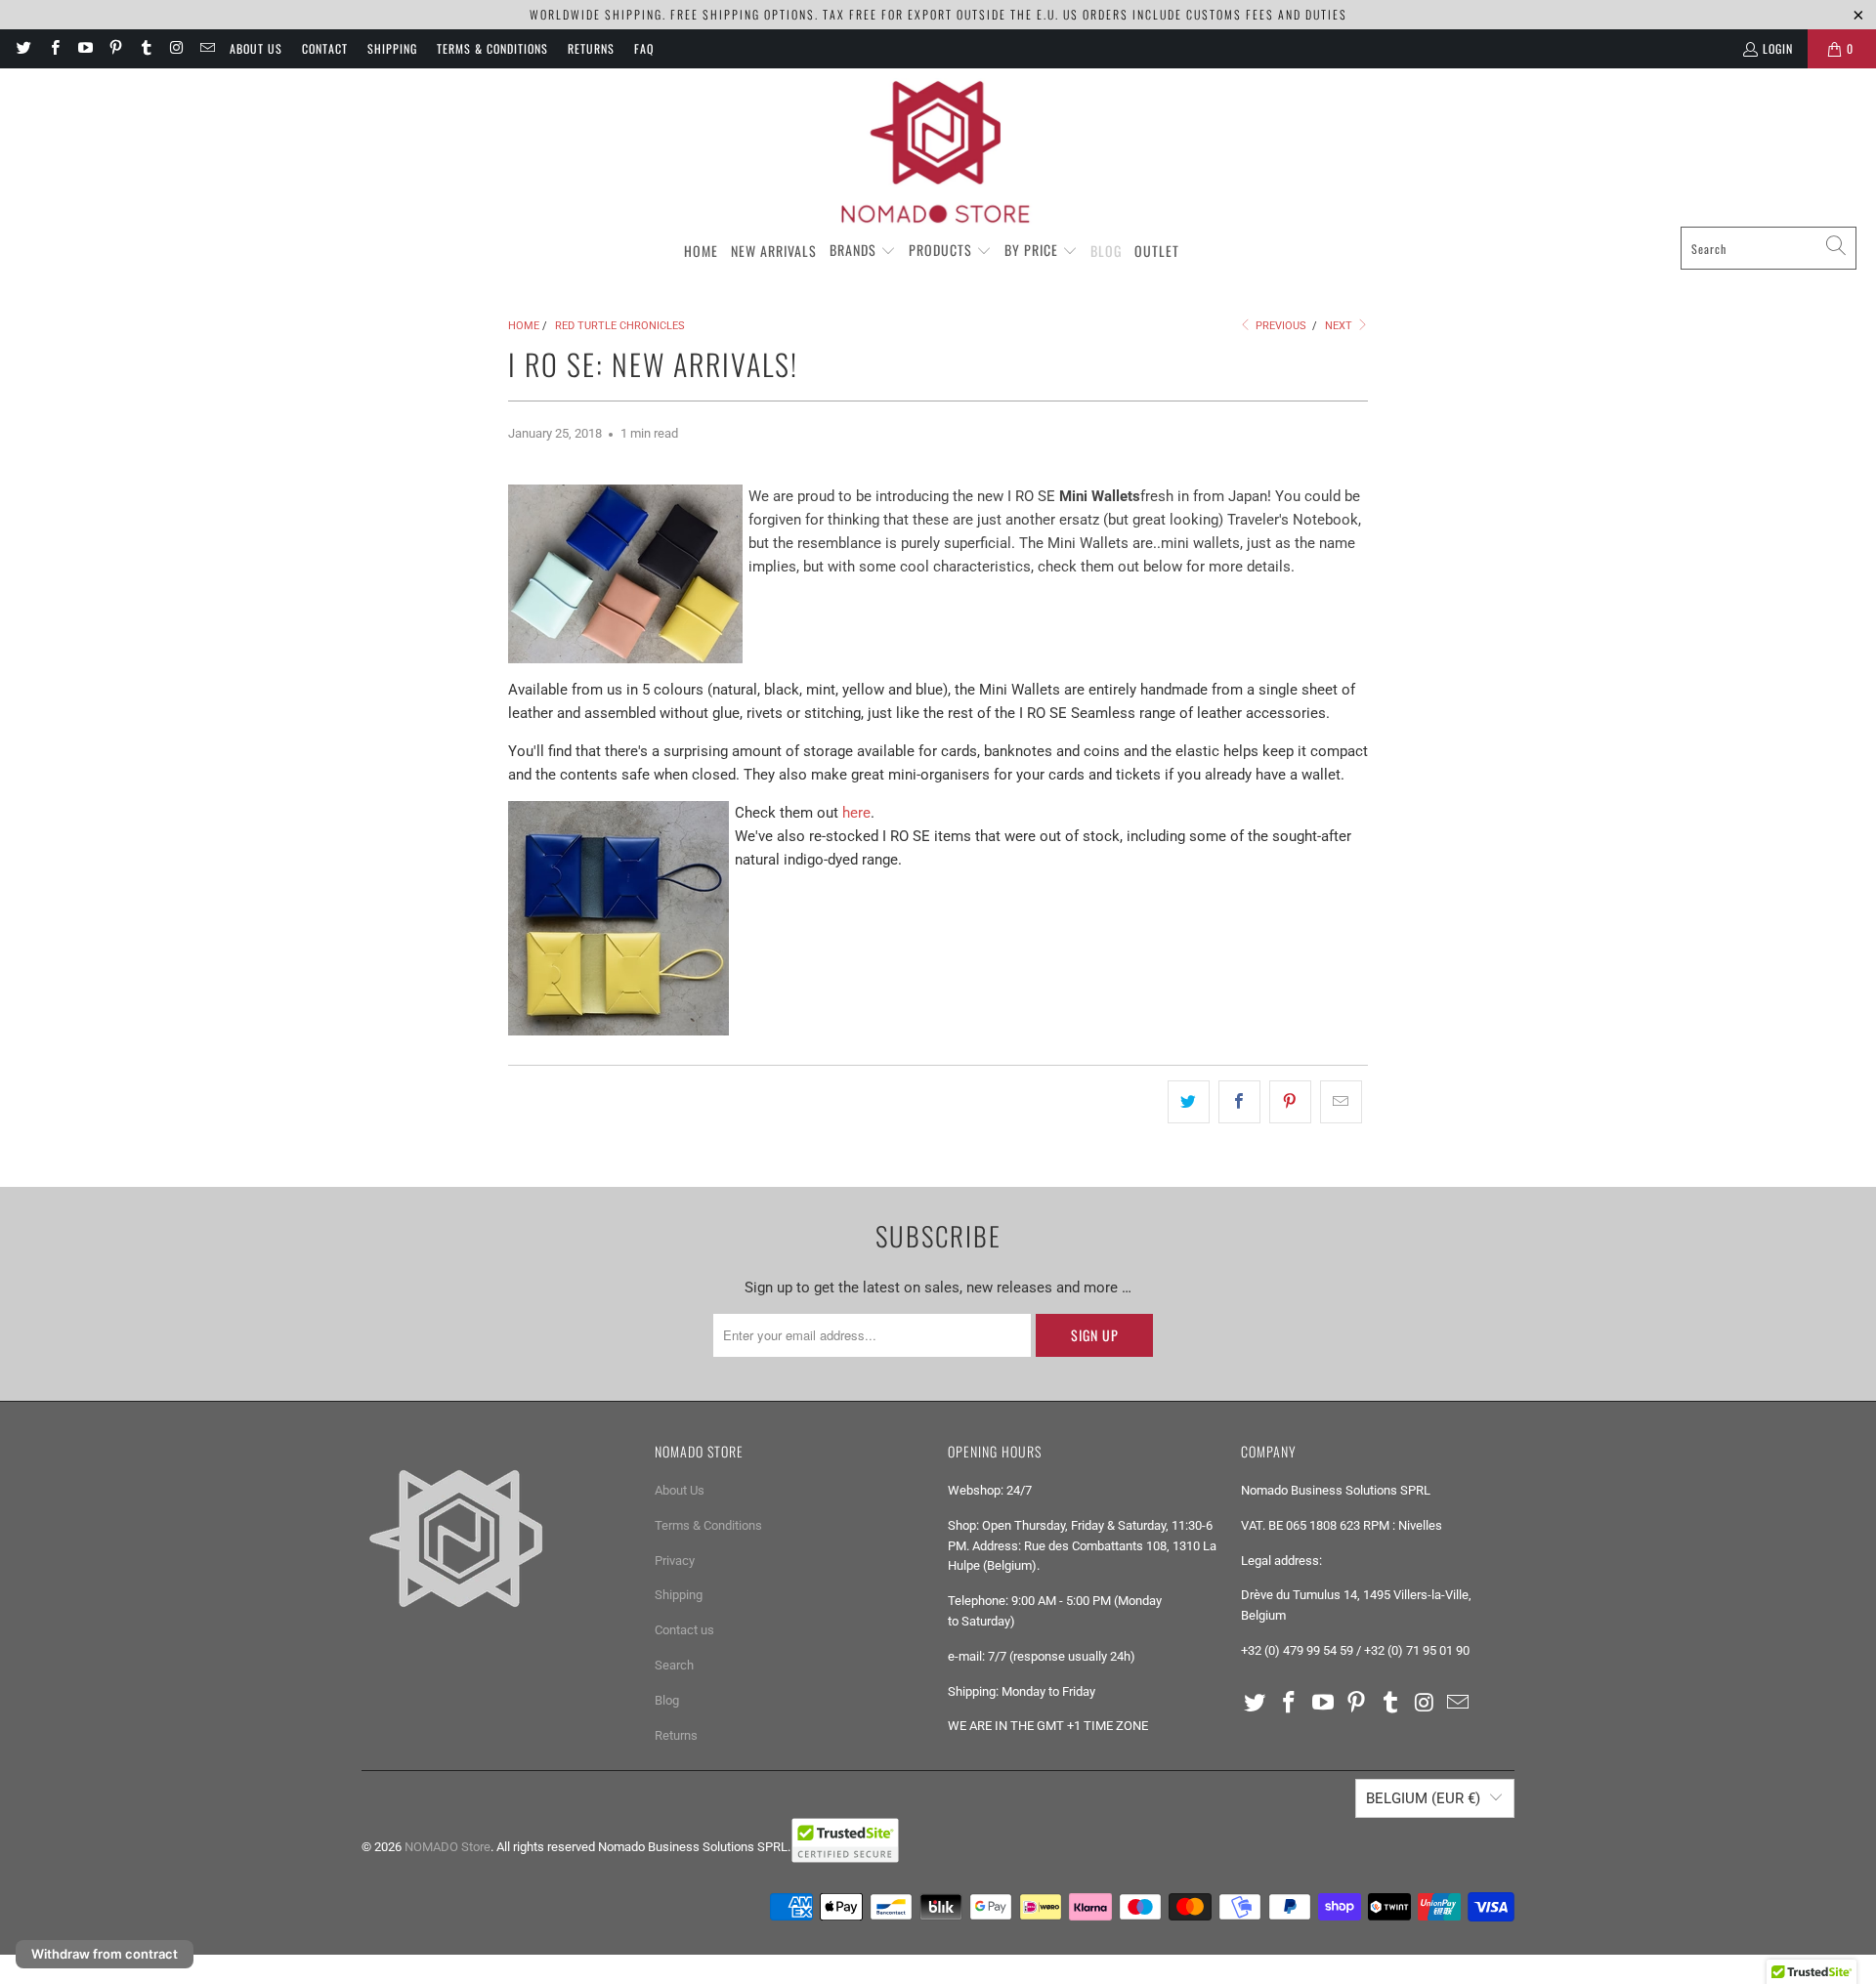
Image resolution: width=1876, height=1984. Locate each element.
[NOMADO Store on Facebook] (53, 48)
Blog (667, 1700)
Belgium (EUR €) (1423, 1798)
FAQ (644, 48)
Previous (1279, 326)
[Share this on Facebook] (1239, 1102)
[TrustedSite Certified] (845, 1840)
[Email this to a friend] (1341, 1102)
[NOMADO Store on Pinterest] (115, 48)
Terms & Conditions (492, 48)
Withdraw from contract (105, 1954)
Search (674, 1665)
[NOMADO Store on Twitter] (23, 48)
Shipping (392, 48)
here (856, 813)
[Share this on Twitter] (1189, 1102)
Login (1778, 48)
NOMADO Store (448, 1847)
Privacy (675, 1561)
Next (1340, 326)
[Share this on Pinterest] (1290, 1102)
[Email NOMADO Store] (207, 48)
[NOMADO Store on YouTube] (85, 48)
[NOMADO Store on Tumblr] (145, 48)
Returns (591, 48)
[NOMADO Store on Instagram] (175, 48)
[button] (863, 251)
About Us (256, 48)
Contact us (684, 1630)
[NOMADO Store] (938, 152)
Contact (325, 48)
